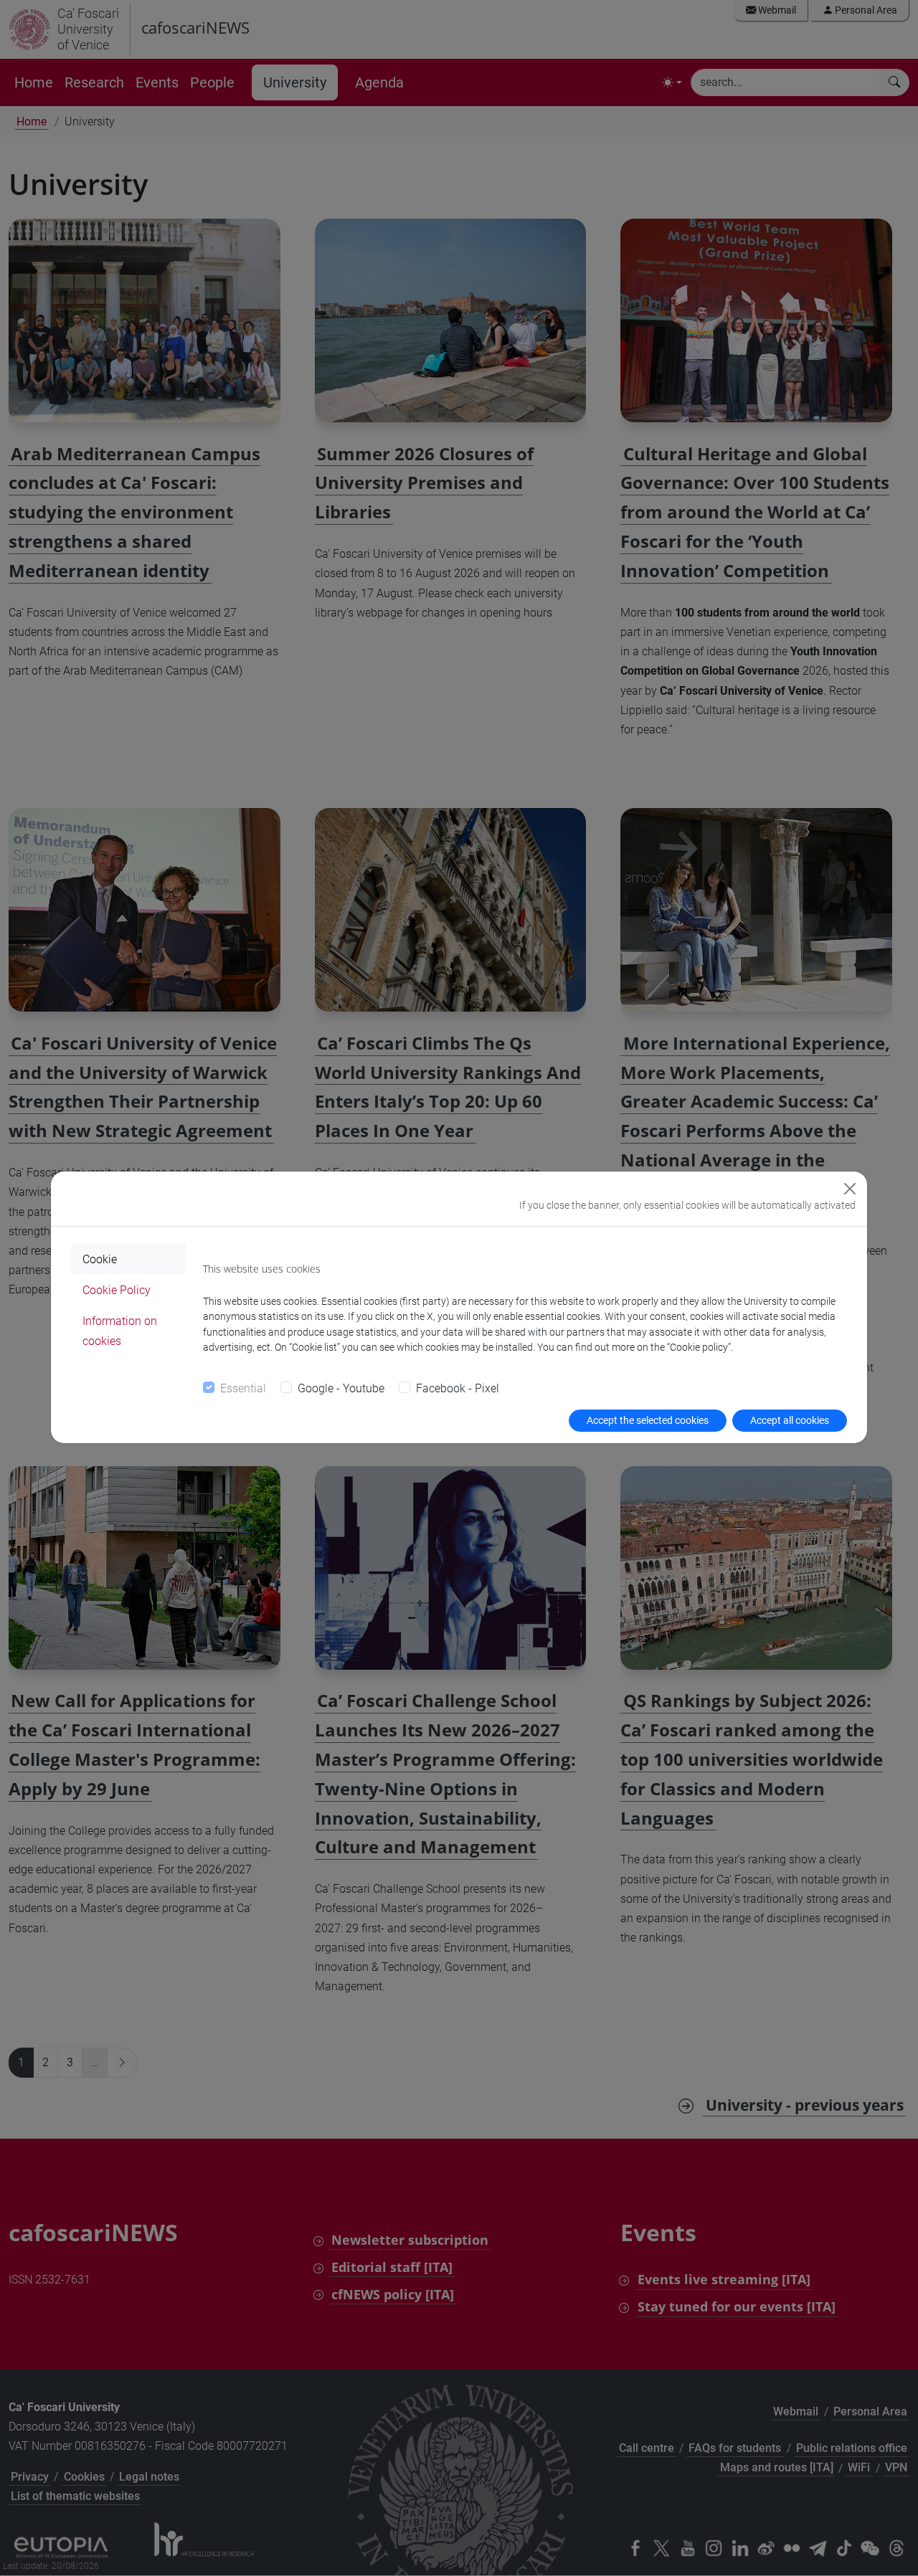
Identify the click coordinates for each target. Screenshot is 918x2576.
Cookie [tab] (100, 1259)
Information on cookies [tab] (120, 1331)
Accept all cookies (790, 1420)
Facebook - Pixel (458, 1388)
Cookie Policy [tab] (117, 1290)
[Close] (850, 1189)
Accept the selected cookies (648, 1420)
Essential (243, 1388)
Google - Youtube (341, 1388)
